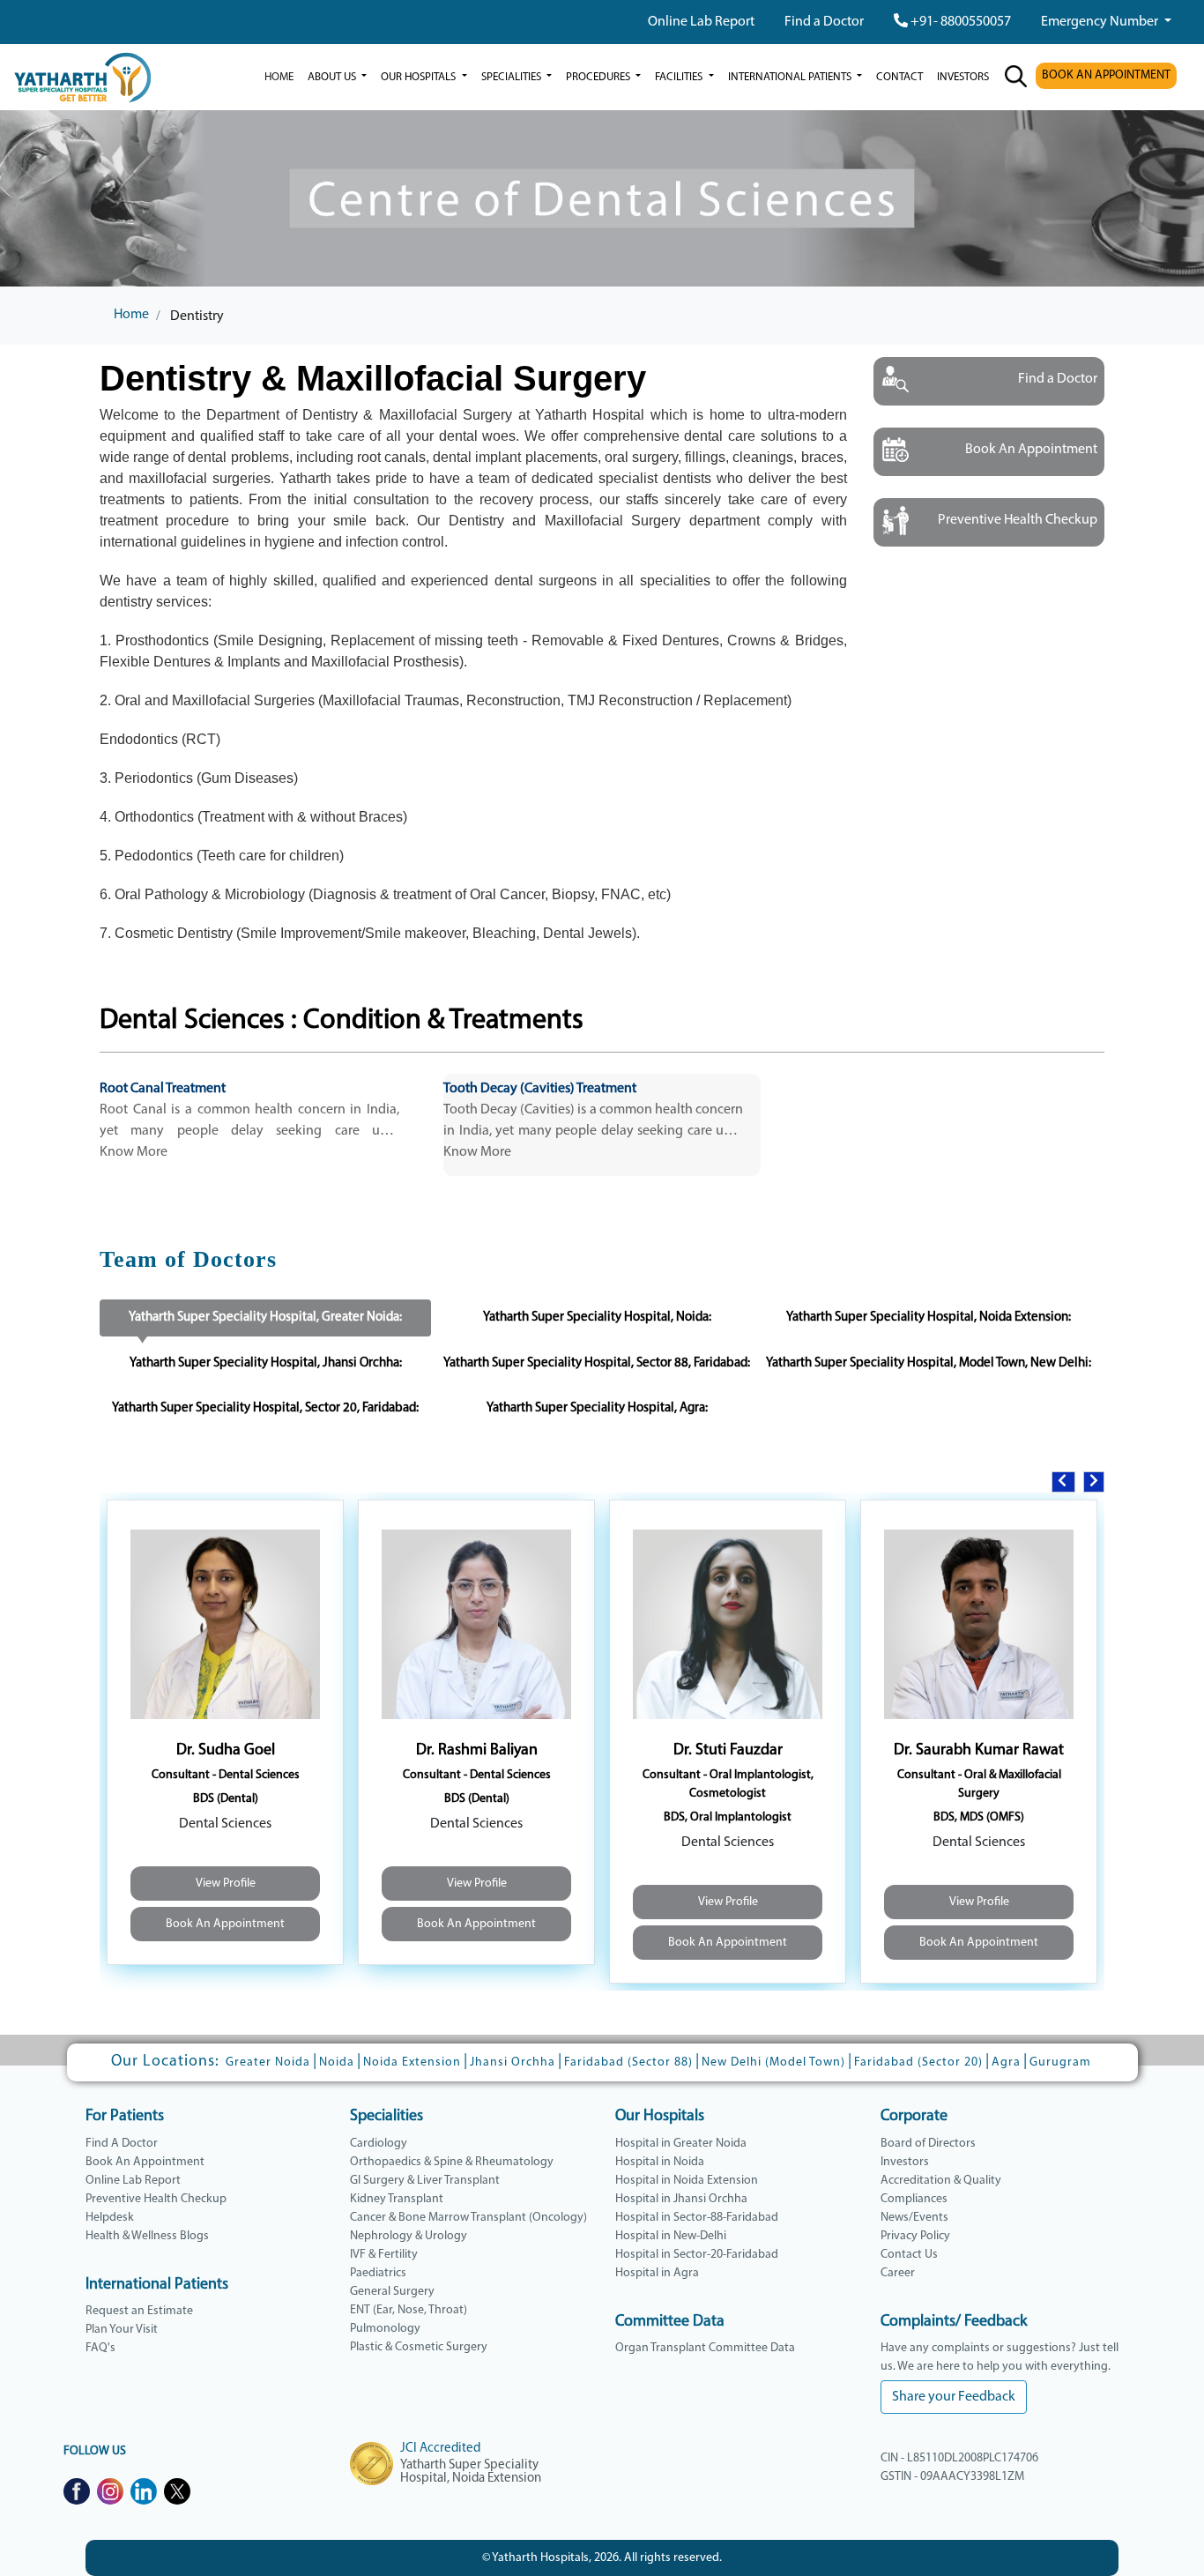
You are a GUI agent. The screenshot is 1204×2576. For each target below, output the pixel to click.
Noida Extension (412, 2062)
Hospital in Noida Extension (687, 2181)
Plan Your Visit (122, 2330)
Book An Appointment (225, 1924)
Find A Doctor (122, 2144)
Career (898, 2273)
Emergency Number (1101, 22)
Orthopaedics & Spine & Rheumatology (452, 2162)
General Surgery (392, 2292)
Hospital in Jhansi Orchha (681, 2199)
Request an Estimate (139, 2311)
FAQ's (100, 2348)
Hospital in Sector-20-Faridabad (697, 2255)
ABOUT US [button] (333, 77)
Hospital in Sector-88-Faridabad (697, 2218)
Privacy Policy (915, 2236)
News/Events (914, 2218)
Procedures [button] (599, 77)
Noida (337, 2062)
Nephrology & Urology (409, 2236)
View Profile (226, 1884)
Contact (899, 77)
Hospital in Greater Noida (681, 2144)
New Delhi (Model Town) (773, 2062)
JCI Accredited (440, 2449)
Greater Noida (268, 2062)
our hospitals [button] (420, 77)
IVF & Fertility (384, 2255)
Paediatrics (378, 2273)
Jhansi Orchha (513, 2062)
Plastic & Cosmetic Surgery (419, 2347)
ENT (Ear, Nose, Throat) (409, 2310)
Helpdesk (110, 2218)
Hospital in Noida (660, 2162)
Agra (1006, 2062)
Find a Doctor (824, 22)
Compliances (914, 2199)
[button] (1063, 1482)
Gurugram (1060, 2062)
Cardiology (379, 2144)
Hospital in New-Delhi (671, 2236)
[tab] (265, 1318)
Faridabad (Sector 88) (628, 2062)
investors (963, 77)
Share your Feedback (954, 2397)
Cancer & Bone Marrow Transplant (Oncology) (468, 2218)
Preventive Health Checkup (156, 2199)
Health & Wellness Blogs (147, 2236)
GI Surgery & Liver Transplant (425, 2181)
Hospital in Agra (657, 2273)
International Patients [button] (791, 77)
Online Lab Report (701, 22)
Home (279, 77)
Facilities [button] (680, 77)
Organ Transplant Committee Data (705, 2348)
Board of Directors (928, 2144)
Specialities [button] (513, 77)
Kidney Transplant (397, 2199)
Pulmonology (385, 2329)
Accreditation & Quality (941, 2181)
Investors (905, 2162)
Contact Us (909, 2255)
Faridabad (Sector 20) (918, 2062)
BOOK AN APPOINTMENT (1106, 75)
